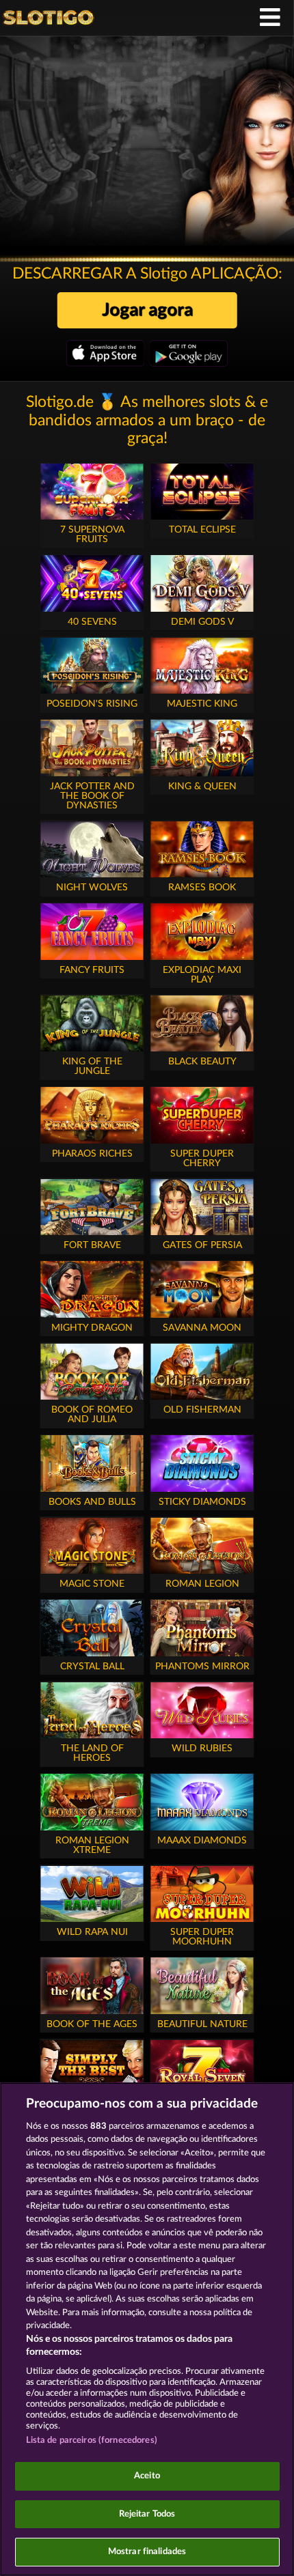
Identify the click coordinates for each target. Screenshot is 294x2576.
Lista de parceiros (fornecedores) (92, 2440)
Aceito (147, 2476)
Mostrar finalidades (147, 2552)
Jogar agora (147, 310)
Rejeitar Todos (147, 2514)
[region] (147, 2329)
